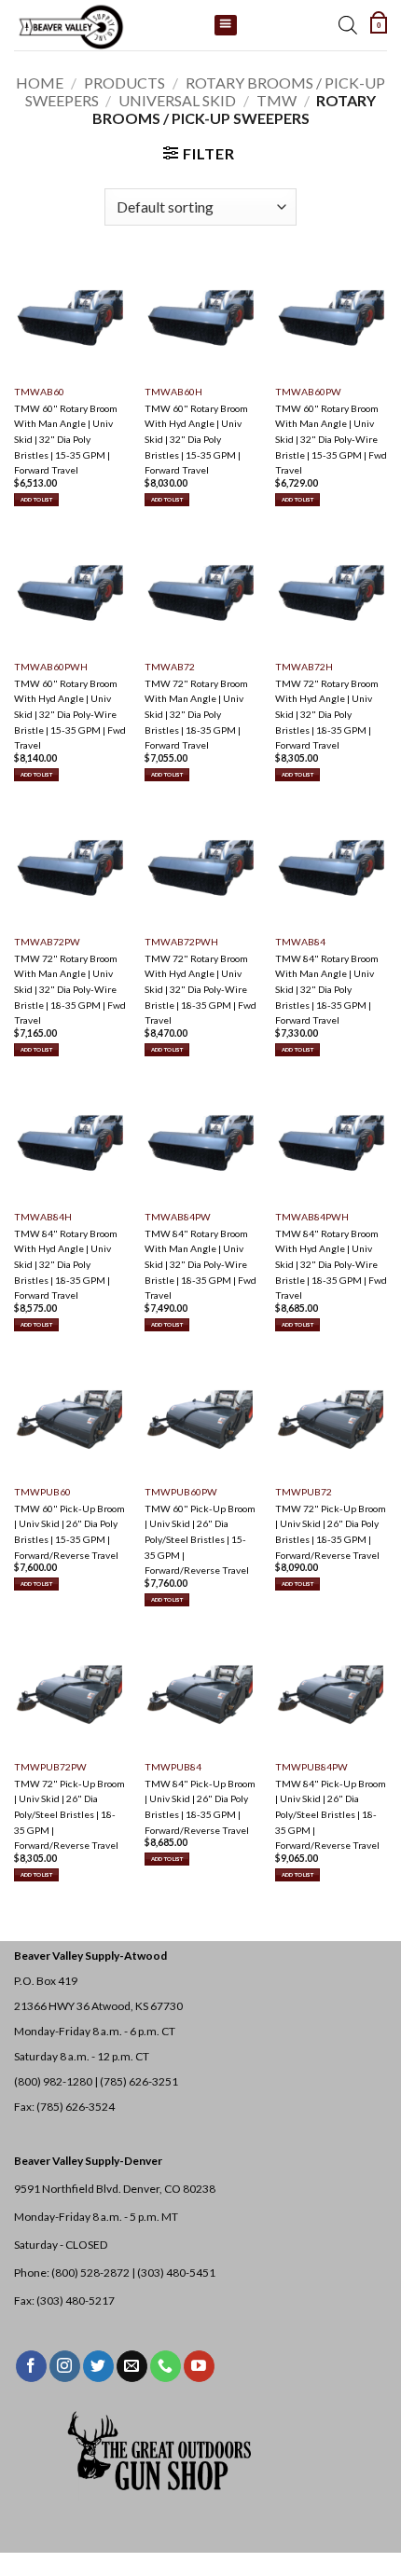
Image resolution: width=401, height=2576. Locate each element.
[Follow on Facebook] (31, 2366)
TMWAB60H (173, 392)
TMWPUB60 (42, 1492)
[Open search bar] (348, 25)
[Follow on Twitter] (98, 2366)
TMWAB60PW (308, 392)
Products (124, 83)
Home (40, 83)
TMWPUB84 (173, 1767)
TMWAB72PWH (181, 942)
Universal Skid (177, 100)
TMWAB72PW (47, 942)
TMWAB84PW (178, 1217)
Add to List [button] (36, 499)
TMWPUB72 (304, 1492)
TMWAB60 (39, 392)
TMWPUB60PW (181, 1492)
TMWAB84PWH (312, 1217)
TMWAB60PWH (51, 667)
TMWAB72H (304, 667)
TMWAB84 (300, 942)
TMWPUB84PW (311, 1767)
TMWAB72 (170, 667)
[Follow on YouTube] (199, 2366)
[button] (379, 25)
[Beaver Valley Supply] (107, 25)
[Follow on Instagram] (65, 2366)
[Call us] (166, 2366)
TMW (277, 100)
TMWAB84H (43, 1217)
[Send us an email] (132, 2366)
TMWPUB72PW (50, 1767)
